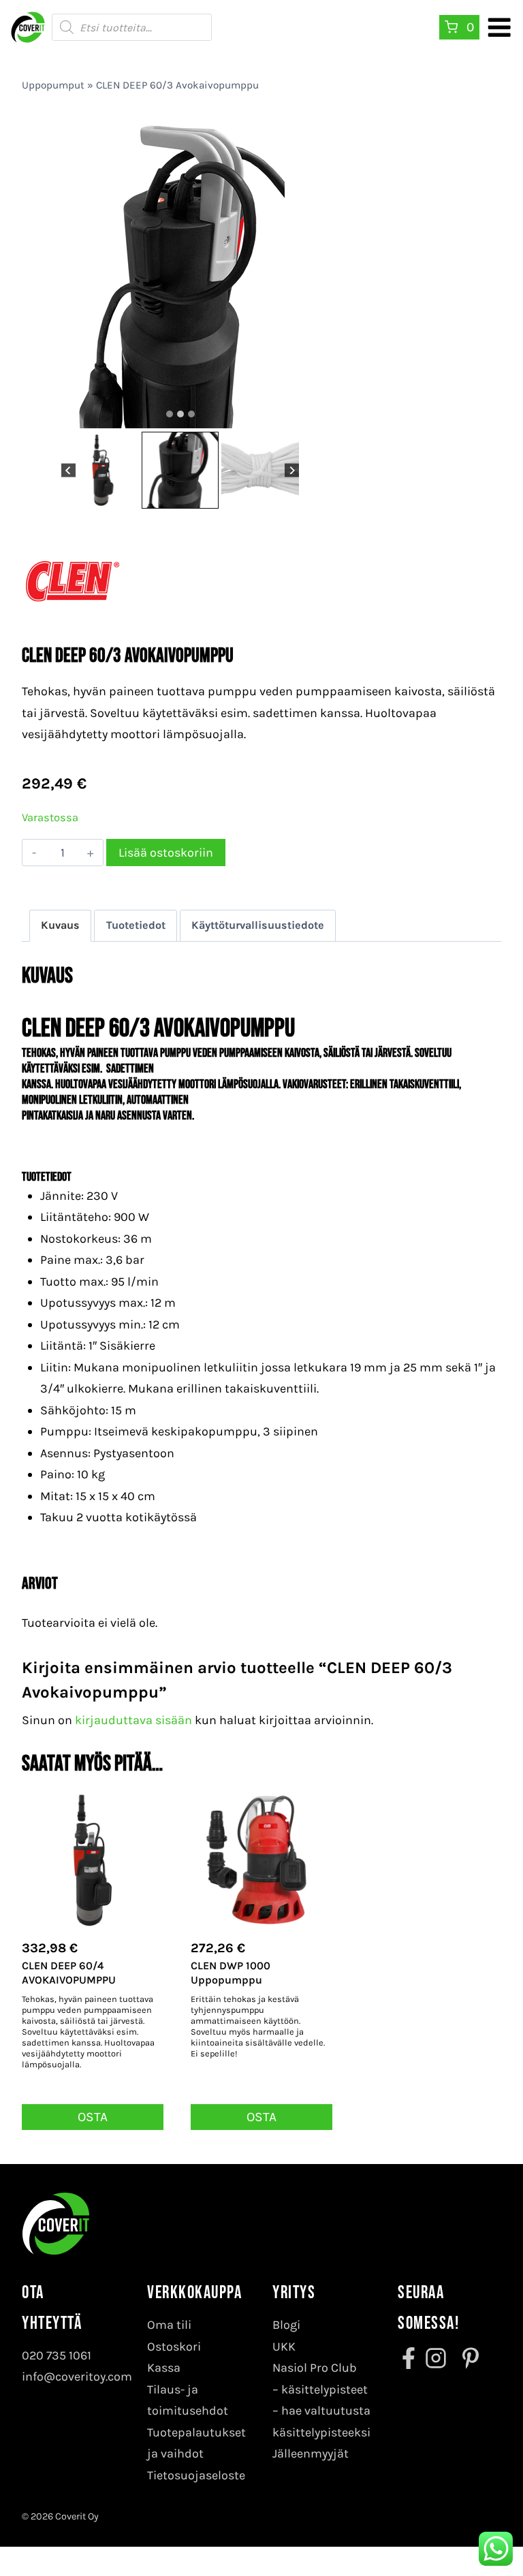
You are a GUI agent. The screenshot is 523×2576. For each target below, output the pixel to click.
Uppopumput (53, 85)
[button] (100, 471)
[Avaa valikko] (499, 27)
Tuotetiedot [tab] (136, 925)
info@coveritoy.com (77, 2376)
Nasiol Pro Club (315, 2368)
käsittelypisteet (324, 2389)
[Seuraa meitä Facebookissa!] (410, 2358)
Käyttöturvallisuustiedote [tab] (258, 925)
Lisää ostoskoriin (166, 853)
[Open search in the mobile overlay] (132, 27)
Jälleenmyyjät (311, 2453)
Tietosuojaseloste (196, 2475)
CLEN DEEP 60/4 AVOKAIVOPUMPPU (69, 1973)
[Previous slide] (68, 470)
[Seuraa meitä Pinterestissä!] (466, 2358)
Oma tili (169, 2325)
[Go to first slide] (292, 470)
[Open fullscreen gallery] (325, 415)
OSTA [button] (93, 2117)
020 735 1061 (57, 2355)
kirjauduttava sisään (133, 1720)
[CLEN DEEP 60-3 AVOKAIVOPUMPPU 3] (190, 183)
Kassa (164, 2368)
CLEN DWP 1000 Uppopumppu (231, 1973)
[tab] (170, 414)
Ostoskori (174, 2347)
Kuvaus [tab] (60, 925)
